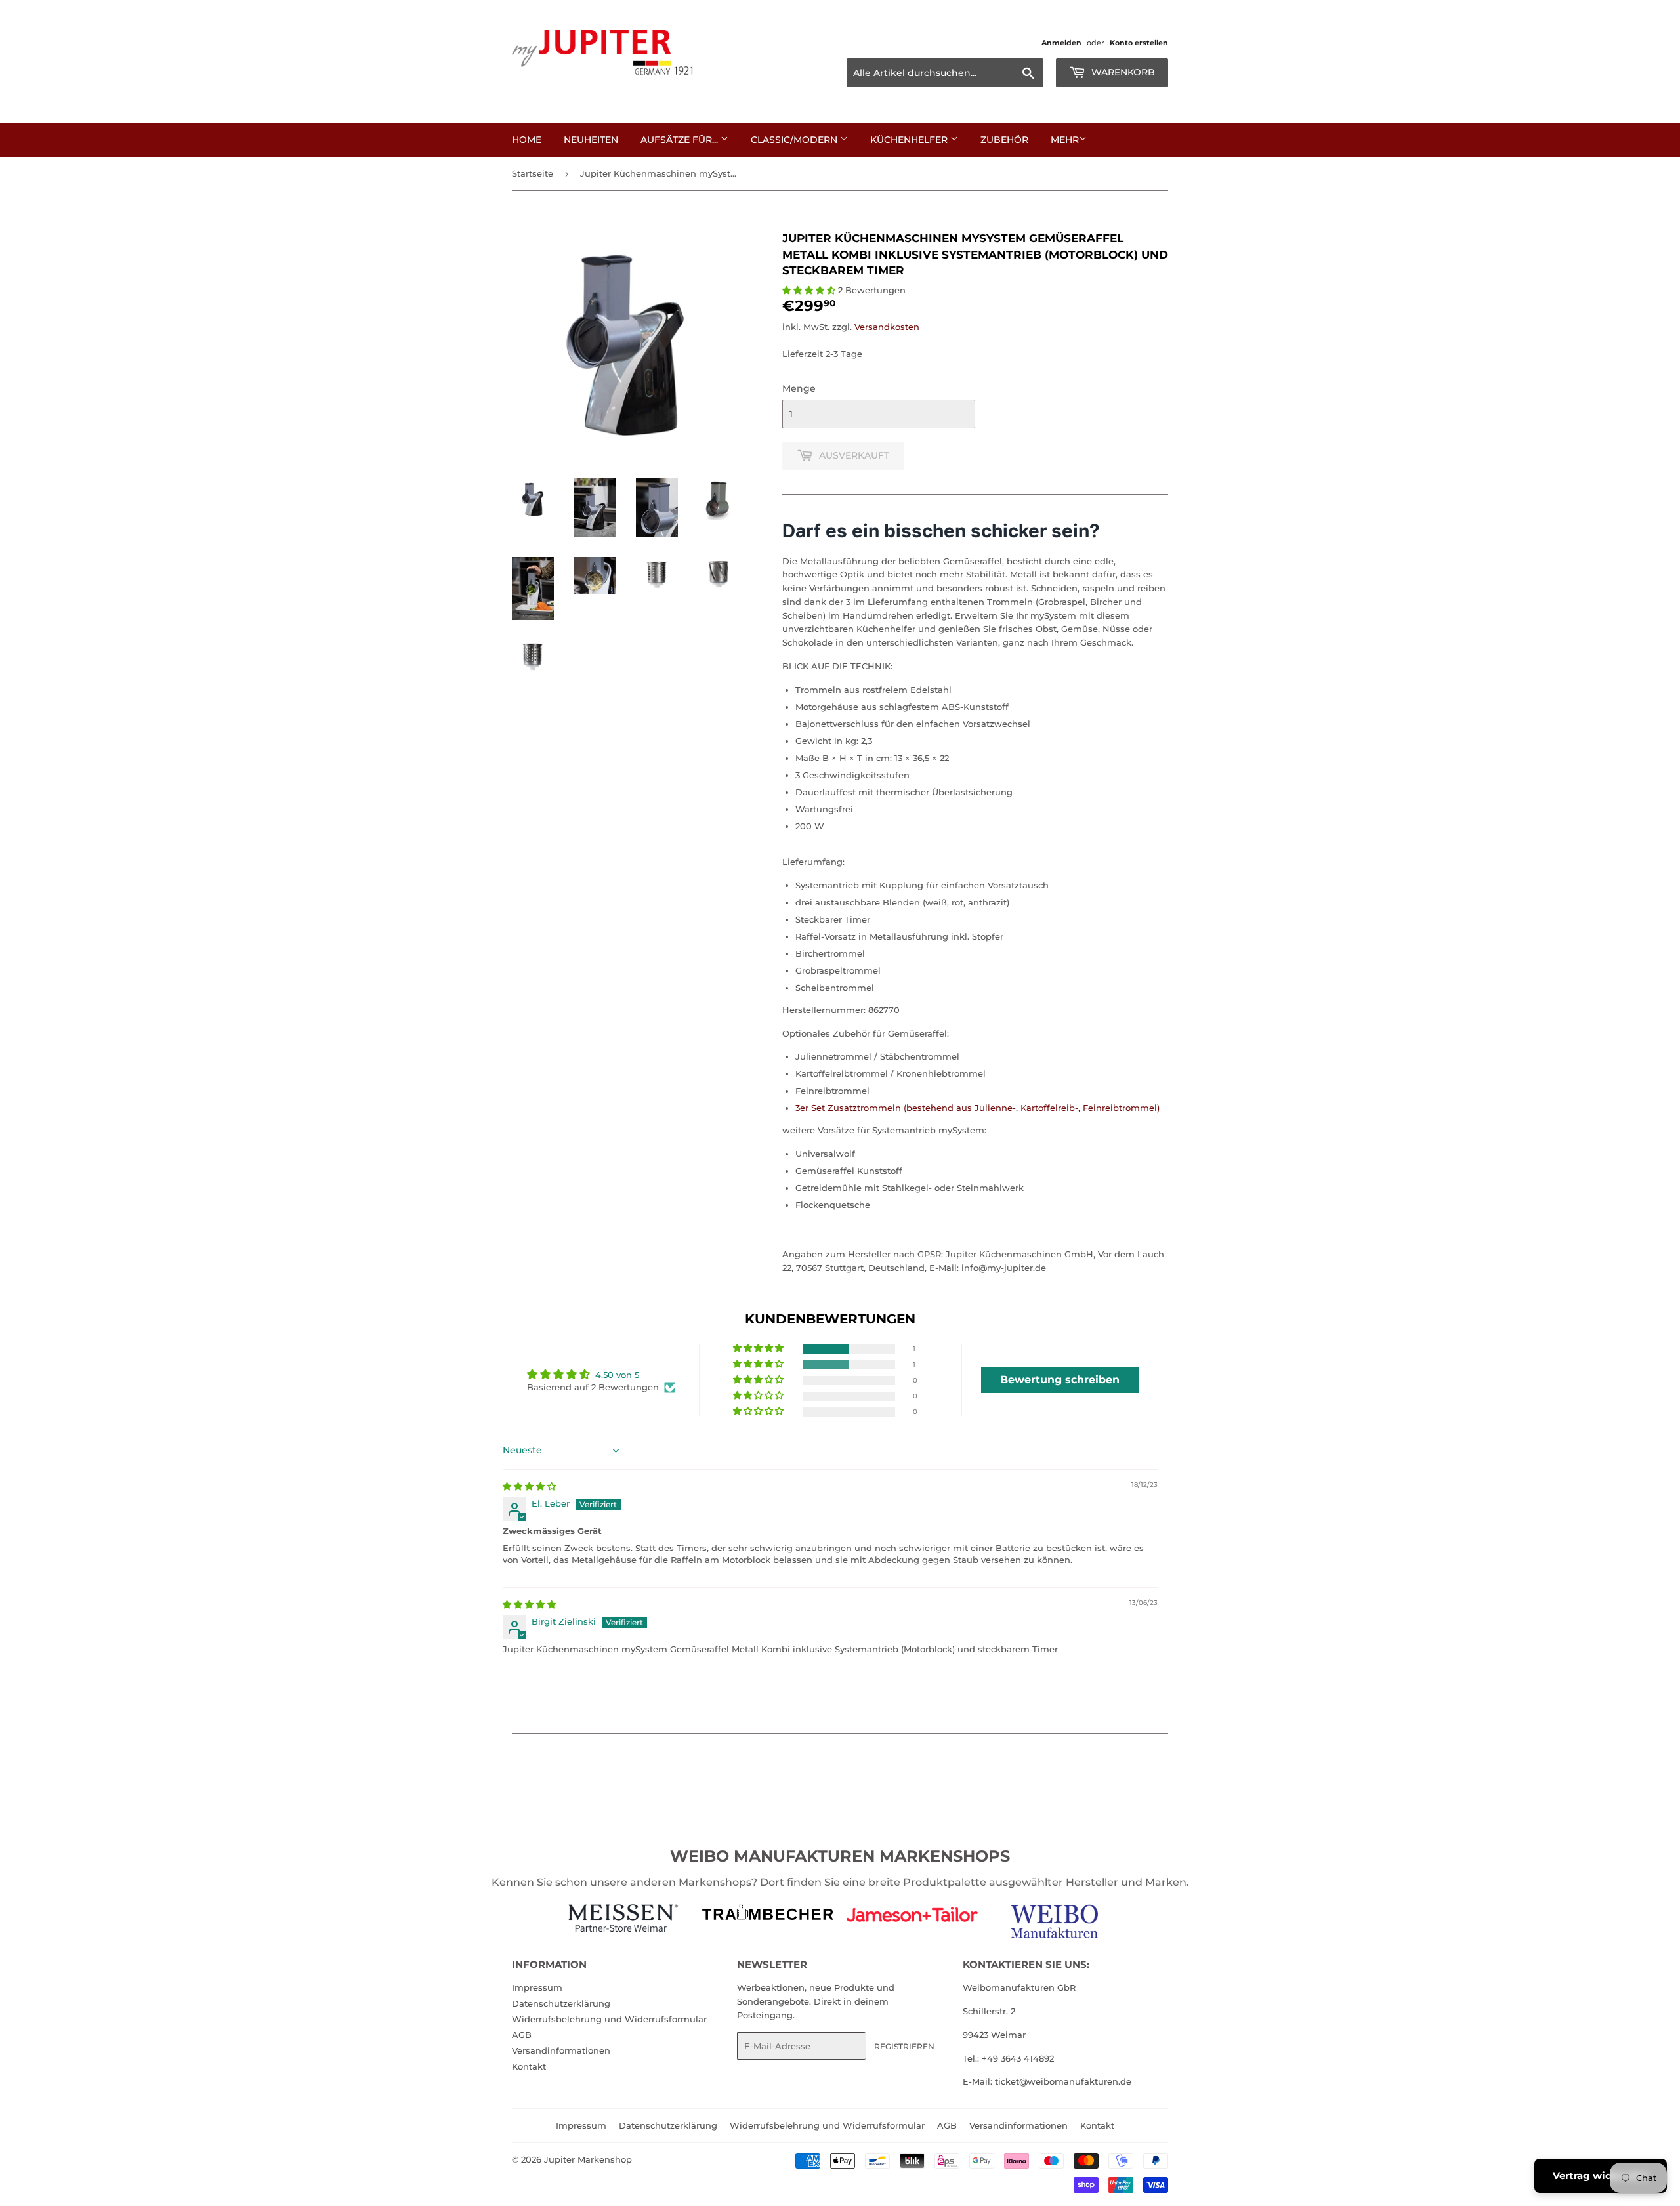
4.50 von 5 (617, 1375)
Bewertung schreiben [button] (1060, 1380)
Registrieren (904, 2046)
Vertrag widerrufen (1601, 2175)
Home (527, 140)
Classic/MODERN (795, 140)
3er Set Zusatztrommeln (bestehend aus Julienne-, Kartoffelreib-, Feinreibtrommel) (977, 1108)
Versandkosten (887, 327)
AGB (522, 2035)
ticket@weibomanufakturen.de (1063, 2081)
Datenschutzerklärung (561, 2003)
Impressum (537, 1987)
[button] (810, 290)
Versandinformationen (561, 2050)
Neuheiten (591, 140)
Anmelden (1061, 43)
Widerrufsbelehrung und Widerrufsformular (609, 2019)
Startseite (533, 173)
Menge (799, 388)
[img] (529, 1486)
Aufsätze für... (681, 140)
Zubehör (1004, 140)
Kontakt (529, 2066)
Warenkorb (1122, 72)
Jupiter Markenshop (588, 2159)
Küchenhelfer (910, 140)
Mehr (1065, 140)
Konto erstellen (1139, 43)
